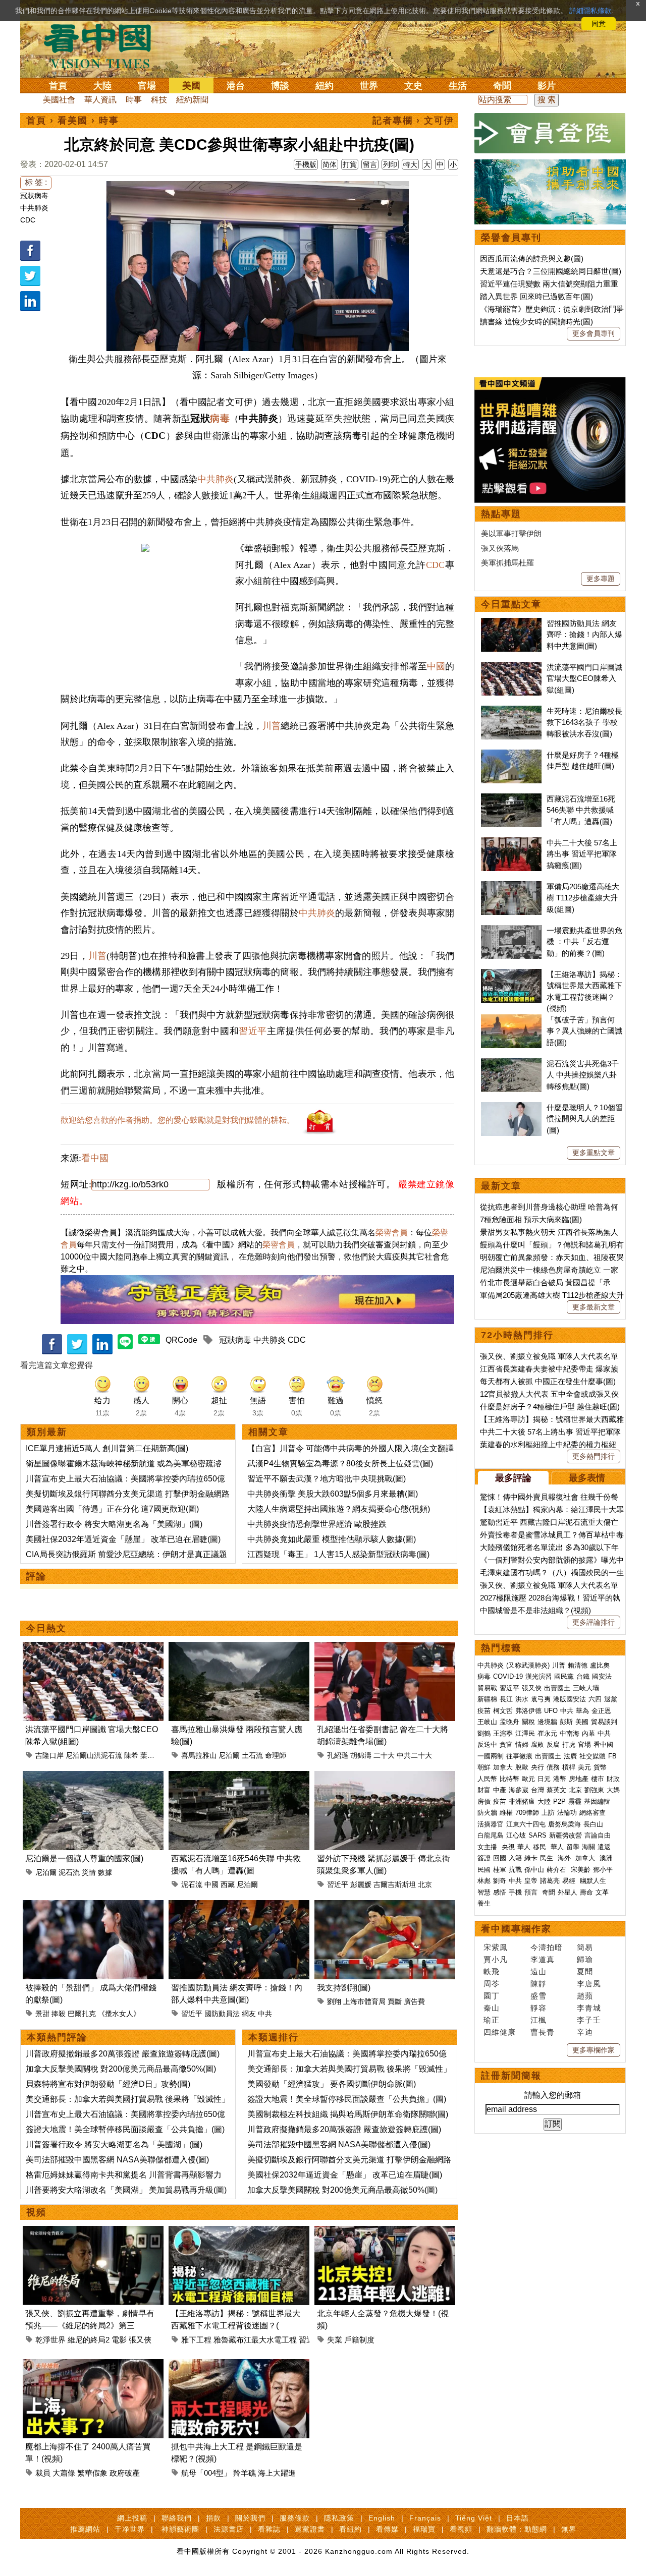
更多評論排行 (594, 1622)
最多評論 (513, 1478)
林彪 (484, 1881)
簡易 (585, 1947)
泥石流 (69, 1872)
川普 (272, 726)
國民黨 (564, 1676)
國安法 (602, 1676)
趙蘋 (585, 1996)
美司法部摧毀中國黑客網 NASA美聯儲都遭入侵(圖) (117, 2160)
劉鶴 (484, 1733)
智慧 (484, 1892)
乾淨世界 (50, 2340)
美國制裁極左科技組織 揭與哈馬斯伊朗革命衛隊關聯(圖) (348, 2114)
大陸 (102, 86)
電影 (119, 2340)
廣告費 (414, 2001)
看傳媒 (387, 2529)
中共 (265, 2014)
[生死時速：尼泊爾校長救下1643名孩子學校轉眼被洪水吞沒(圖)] (511, 711)
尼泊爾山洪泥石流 (94, 1755)
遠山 (539, 1971)
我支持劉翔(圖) (344, 1988)
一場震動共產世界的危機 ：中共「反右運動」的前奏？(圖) (584, 942)
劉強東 (594, 1790)
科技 (159, 100)
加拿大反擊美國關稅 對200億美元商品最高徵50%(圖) (121, 2069)
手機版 (306, 164)
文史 (413, 86)
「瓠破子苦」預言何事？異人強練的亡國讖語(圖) (584, 1031)
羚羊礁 (245, 2473)
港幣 (560, 1779)
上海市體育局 (364, 2001)
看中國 (95, 1158)
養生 (484, 1903)
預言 (532, 1892)
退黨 (611, 1699)
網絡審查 (593, 1813)
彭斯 (566, 1722)
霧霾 (575, 1801)
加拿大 (503, 1767)
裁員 (43, 2473)
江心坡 (516, 1835)
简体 (330, 164)
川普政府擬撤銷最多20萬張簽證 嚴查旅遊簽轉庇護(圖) (123, 2054)
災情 (89, 1872)
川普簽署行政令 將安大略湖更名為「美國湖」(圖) (114, 1524)
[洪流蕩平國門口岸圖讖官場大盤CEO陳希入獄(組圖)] (93, 1648)
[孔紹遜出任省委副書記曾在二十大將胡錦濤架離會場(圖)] (385, 1648)
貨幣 (600, 1767)
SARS (537, 1835)
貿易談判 (605, 1722)
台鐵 (583, 1676)
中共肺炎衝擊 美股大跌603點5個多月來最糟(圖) (333, 1494)
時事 (134, 100)
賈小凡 (496, 1959)
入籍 (515, 1858)
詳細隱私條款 (590, 11)
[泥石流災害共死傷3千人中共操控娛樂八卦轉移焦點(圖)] (511, 1064)
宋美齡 (581, 1870)
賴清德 (578, 1665)
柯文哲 (503, 1711)
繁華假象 (92, 2473)
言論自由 (598, 1835)
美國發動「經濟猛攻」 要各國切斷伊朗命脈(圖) (332, 2084)
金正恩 (601, 1711)
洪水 (522, 1699)
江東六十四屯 (526, 1824)
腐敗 (537, 1744)
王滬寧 (503, 1733)
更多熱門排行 (594, 1456)
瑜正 (492, 2020)
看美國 (73, 121)
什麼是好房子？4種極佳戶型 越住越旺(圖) (550, 1407)
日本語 (518, 2518)
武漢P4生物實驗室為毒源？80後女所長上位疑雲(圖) (340, 1464)
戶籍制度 (359, 2340)
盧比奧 (600, 1665)
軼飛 (492, 1971)
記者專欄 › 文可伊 (413, 121)
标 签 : (36, 182)
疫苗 (484, 1711)
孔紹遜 (338, 1755)
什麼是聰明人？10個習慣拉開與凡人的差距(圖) (585, 1119)
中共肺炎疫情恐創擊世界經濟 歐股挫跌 (317, 1524)
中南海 (570, 1733)
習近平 (253, 1031)
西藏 (228, 1884)
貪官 (506, 1744)
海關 (588, 1847)
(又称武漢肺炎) (528, 1665)
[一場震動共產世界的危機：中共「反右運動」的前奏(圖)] (511, 930)
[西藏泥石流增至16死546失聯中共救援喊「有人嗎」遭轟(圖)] (239, 1777)
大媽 (613, 1790)
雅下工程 (196, 2340)
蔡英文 (556, 1790)
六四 (595, 1699)
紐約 (325, 86)
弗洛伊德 (528, 1711)
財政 (613, 1779)
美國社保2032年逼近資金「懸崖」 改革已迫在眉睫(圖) (123, 1539)
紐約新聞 (192, 100)
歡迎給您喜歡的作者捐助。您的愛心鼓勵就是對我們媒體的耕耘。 (178, 1120)
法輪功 (567, 1813)
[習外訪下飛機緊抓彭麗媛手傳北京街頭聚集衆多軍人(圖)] (385, 1777)
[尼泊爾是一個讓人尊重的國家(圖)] (93, 1777)
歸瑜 (585, 1959)
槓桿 (569, 1767)
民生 (548, 1858)
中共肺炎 (34, 208)
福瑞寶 (424, 2529)
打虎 (569, 1744)
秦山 (492, 2008)
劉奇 (500, 1881)
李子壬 (589, 2020)
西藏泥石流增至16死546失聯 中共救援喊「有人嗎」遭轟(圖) (581, 810)
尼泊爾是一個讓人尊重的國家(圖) (84, 1858)
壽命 (586, 1892)
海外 (565, 1858)
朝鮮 (484, 1767)
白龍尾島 (491, 1835)
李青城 (589, 2008)
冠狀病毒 (34, 196)
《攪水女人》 (119, 2014)
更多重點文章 (594, 1153)
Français (425, 2518)
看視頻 (461, 2529)
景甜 (42, 2014)
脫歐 (522, 1767)
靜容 (539, 2008)
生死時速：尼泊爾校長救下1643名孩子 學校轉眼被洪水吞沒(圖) (584, 722)
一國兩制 (491, 1756)
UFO (551, 1711)
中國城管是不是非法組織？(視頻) (535, 1610)
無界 (569, 2529)
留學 (573, 1847)
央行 (537, 1767)
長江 (506, 1699)
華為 (582, 1711)
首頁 (58, 86)
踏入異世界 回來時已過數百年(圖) (536, 296)
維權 (506, 1813)
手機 (515, 1892)
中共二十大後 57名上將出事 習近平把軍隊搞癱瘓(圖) (582, 854)
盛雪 (539, 1996)
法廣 (570, 1756)
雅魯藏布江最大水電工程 (255, 2340)
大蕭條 (64, 2473)
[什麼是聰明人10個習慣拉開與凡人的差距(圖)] (511, 1107)
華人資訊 (100, 100)
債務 (553, 1767)
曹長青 (543, 2032)
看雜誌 (269, 2529)
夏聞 (585, 1971)
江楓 (539, 2020)
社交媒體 (593, 1756)
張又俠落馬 (500, 548)
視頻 (36, 2212)
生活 (458, 86)
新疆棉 (487, 1699)
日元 (544, 1779)
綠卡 (531, 1858)
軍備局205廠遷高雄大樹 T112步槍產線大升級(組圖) (583, 898)
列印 (390, 164)
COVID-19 (508, 1676)
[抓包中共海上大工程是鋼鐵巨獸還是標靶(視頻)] (239, 2365)
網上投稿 (132, 2518)
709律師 (527, 1813)
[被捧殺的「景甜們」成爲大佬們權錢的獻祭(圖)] (93, 1906)
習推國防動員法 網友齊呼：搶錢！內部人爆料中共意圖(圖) (584, 635)
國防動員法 (222, 2014)
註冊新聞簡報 (511, 2076)
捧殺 (59, 2014)
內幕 (588, 1733)
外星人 (568, 1892)
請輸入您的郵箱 (553, 2095)
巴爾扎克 (82, 2014)
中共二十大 (414, 1755)
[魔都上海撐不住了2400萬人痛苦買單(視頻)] (93, 2365)
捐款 (213, 2518)
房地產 (579, 1779)
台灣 (537, 1790)
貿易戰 (487, 1688)
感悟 (500, 1892)
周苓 (492, 1984)
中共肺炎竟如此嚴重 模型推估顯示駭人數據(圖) (332, 1539)
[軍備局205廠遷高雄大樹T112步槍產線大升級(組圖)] (511, 886)
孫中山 (534, 1870)
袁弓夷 (541, 1699)
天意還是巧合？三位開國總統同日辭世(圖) (551, 271)
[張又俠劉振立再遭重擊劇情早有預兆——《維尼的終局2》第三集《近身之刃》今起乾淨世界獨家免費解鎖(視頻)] (93, 2232)
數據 (105, 1872)
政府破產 (125, 2473)
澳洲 (606, 1858)
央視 (508, 1847)
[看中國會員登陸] (550, 133)
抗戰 (515, 1870)
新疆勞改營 (566, 1835)
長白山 (593, 1824)
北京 (425, 1884)
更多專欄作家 (594, 2050)
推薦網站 (85, 2529)
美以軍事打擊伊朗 (511, 533)
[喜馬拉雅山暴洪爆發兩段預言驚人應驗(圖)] (239, 1648)
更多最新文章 (594, 1307)
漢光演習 (539, 1676)
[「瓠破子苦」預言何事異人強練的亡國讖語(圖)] (511, 1020)
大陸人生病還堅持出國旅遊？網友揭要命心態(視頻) (339, 1509)
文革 (602, 1892)
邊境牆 (547, 1722)
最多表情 (587, 1478)
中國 (436, 666)
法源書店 (229, 2529)
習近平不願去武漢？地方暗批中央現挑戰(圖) (327, 1479)
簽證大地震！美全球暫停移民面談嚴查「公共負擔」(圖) (125, 2129)
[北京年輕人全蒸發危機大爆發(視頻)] (385, 2232)
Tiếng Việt (474, 2518)
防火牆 (487, 1813)
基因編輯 (597, 1801)
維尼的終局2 (89, 2340)
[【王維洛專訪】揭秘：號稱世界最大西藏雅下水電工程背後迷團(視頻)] (239, 2232)
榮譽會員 (392, 1233)
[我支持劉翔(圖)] (385, 1906)
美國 (191, 86)
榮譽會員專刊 (511, 238)
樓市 (598, 1779)
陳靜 (539, 1984)
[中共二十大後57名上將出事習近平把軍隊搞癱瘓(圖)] (511, 843)
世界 (369, 86)
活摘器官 (491, 1824)
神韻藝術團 (180, 2529)
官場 (147, 86)
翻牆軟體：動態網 (517, 2529)
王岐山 (487, 1722)
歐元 (528, 1779)
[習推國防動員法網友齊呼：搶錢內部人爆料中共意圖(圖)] (239, 1906)
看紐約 (351, 2529)
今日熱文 (46, 1628)
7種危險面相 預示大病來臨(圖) (531, 1219)
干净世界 (130, 2529)
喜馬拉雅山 (199, 1755)
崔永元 (547, 1733)
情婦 (522, 1744)
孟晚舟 (509, 1722)
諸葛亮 (550, 1881)
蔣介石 (557, 1870)
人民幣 (487, 1779)
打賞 (350, 164)
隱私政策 (339, 2518)
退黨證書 (310, 2529)
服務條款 (295, 2518)
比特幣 (509, 1779)
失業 (335, 2340)
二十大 (384, 1755)
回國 (500, 1858)
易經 (570, 1881)
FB (612, 1756)
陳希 (131, 1755)
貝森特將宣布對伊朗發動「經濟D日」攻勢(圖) (108, 2084)
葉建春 (151, 1755)
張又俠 (140, 2340)
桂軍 (500, 1870)
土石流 (252, 1755)
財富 (484, 1790)
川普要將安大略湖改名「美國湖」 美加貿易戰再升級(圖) (126, 2190)
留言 (370, 164)
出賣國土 (557, 1688)
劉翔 (334, 2001)
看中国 (103, 45)
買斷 (395, 2001)
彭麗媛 (361, 1884)
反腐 (553, 1744)
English (382, 2518)
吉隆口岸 (49, 1755)
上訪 (548, 1813)
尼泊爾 (229, 1755)
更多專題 (601, 579)
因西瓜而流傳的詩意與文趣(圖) (532, 259)
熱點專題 (501, 514)
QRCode (181, 1340)
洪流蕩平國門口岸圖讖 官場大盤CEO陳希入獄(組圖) (584, 678)
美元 (584, 1767)
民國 (484, 1870)
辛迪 (585, 2032)
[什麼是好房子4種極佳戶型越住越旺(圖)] (511, 755)
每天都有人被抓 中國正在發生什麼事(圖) (548, 1381)
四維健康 (500, 2032)
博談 (280, 86)
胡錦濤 (361, 1755)
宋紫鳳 (496, 1947)
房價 (484, 1801)
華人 (524, 1847)
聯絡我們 (177, 2518)
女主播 (488, 1847)
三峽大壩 (586, 1688)
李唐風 (589, 1984)
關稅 (528, 1722)
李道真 (543, 1959)
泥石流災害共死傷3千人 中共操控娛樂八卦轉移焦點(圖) (583, 1075)
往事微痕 (519, 1756)
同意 (599, 24)
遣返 (604, 1847)
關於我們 (250, 2518)
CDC (28, 220)
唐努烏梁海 (564, 1824)
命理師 (276, 1755)
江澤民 (525, 1733)
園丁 (492, 1996)
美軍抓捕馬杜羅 (507, 563)
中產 (500, 1790)
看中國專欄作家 (516, 1929)
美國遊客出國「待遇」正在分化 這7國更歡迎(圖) (112, 1509)
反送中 (487, 1744)
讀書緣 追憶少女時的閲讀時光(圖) (536, 322)
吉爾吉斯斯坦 (395, 1884)
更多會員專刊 (594, 333)
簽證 (484, 1858)
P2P (559, 1801)
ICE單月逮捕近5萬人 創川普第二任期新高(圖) (107, 1448)
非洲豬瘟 (522, 1801)
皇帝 (531, 1881)
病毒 (220, 418)
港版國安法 (570, 1699)
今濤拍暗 (547, 1947)
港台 (236, 86)
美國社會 (59, 100)
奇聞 (502, 86)
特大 (410, 164)
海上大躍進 (277, 2473)
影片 (547, 86)
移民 (540, 1847)
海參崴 (519, 1790)
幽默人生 (593, 1881)
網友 (249, 2014)
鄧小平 (603, 1870)
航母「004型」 (206, 2473)
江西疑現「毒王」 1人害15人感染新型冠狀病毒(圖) (338, 1554)
